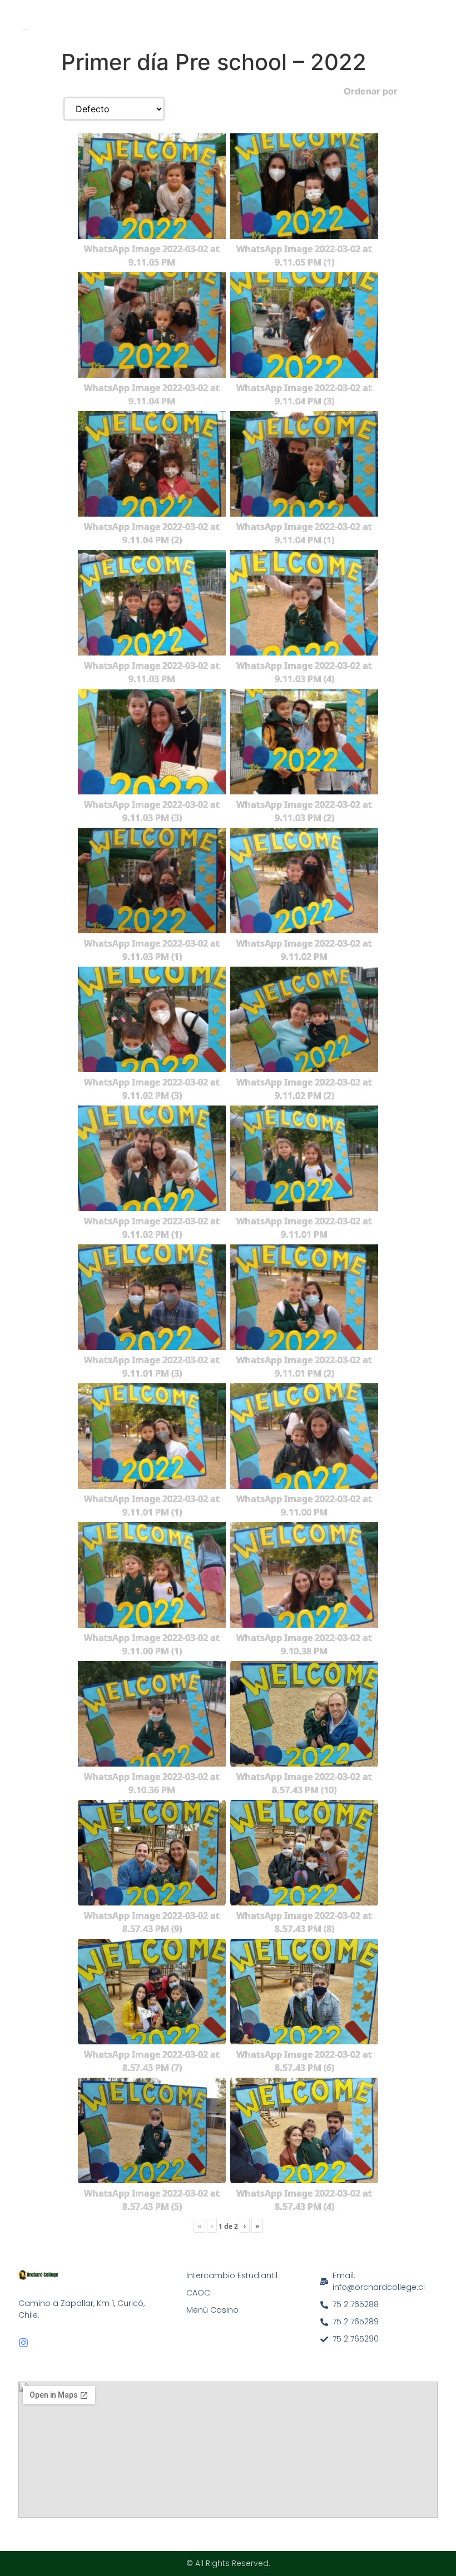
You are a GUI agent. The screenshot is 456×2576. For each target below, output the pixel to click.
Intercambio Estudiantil (232, 2275)
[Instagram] (23, 2343)
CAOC (198, 2293)
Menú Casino (212, 2310)
